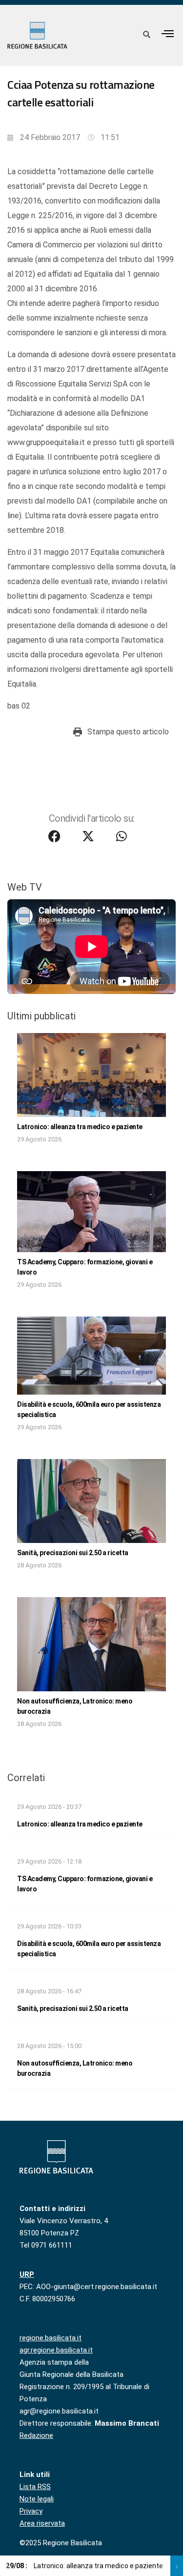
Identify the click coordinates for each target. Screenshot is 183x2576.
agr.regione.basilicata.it (56, 2350)
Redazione (36, 2435)
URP (27, 2274)
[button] (168, 33)
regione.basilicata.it (51, 2338)
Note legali (37, 2499)
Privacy (31, 2511)
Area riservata (42, 2523)
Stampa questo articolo (128, 732)
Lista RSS (35, 2487)
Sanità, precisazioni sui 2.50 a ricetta (73, 1553)
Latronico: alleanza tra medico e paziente (80, 1127)
